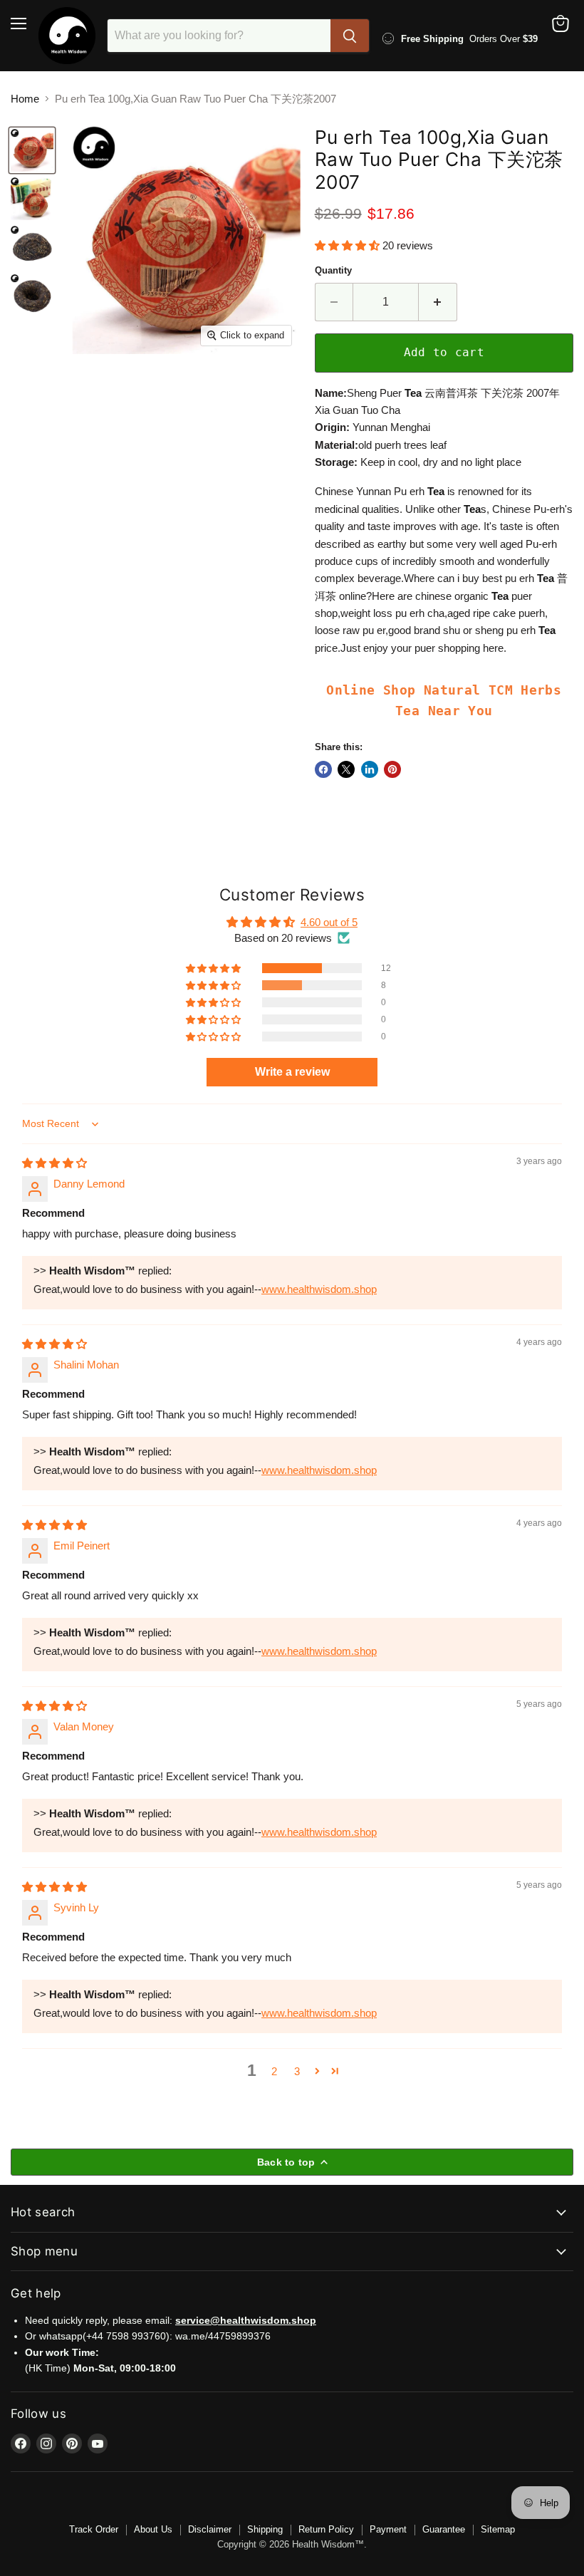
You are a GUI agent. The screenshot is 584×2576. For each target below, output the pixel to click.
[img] (54, 1163)
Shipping (265, 2529)
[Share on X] (346, 769)
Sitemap (498, 2529)
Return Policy (326, 2529)
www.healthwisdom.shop (319, 1289)
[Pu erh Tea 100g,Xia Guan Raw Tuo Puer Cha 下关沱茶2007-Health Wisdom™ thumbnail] (32, 150)
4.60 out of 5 (329, 922)
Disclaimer (210, 2529)
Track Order (94, 2529)
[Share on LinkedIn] (370, 769)
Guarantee (444, 2529)
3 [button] (297, 2071)
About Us (153, 2529)
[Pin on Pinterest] (392, 769)
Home (25, 99)
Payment (388, 2529)
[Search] (350, 36)
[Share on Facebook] (323, 769)
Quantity (333, 270)
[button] (349, 245)
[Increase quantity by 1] (438, 302)
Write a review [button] (292, 1072)
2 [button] (274, 2071)
